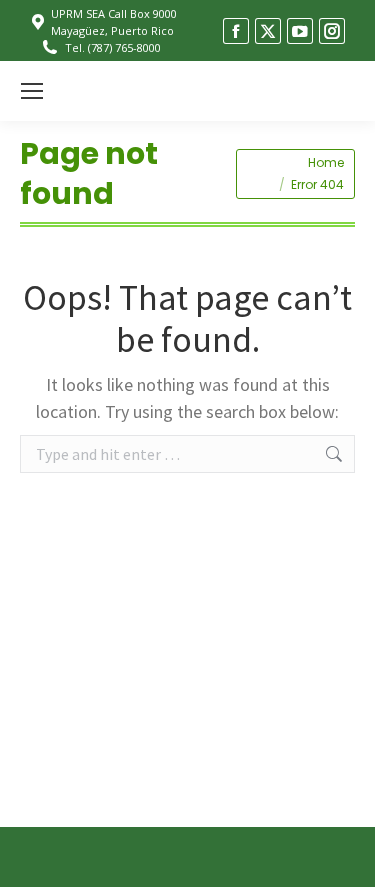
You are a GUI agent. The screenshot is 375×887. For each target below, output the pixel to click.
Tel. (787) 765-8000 (113, 47)
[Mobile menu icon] (32, 91)
